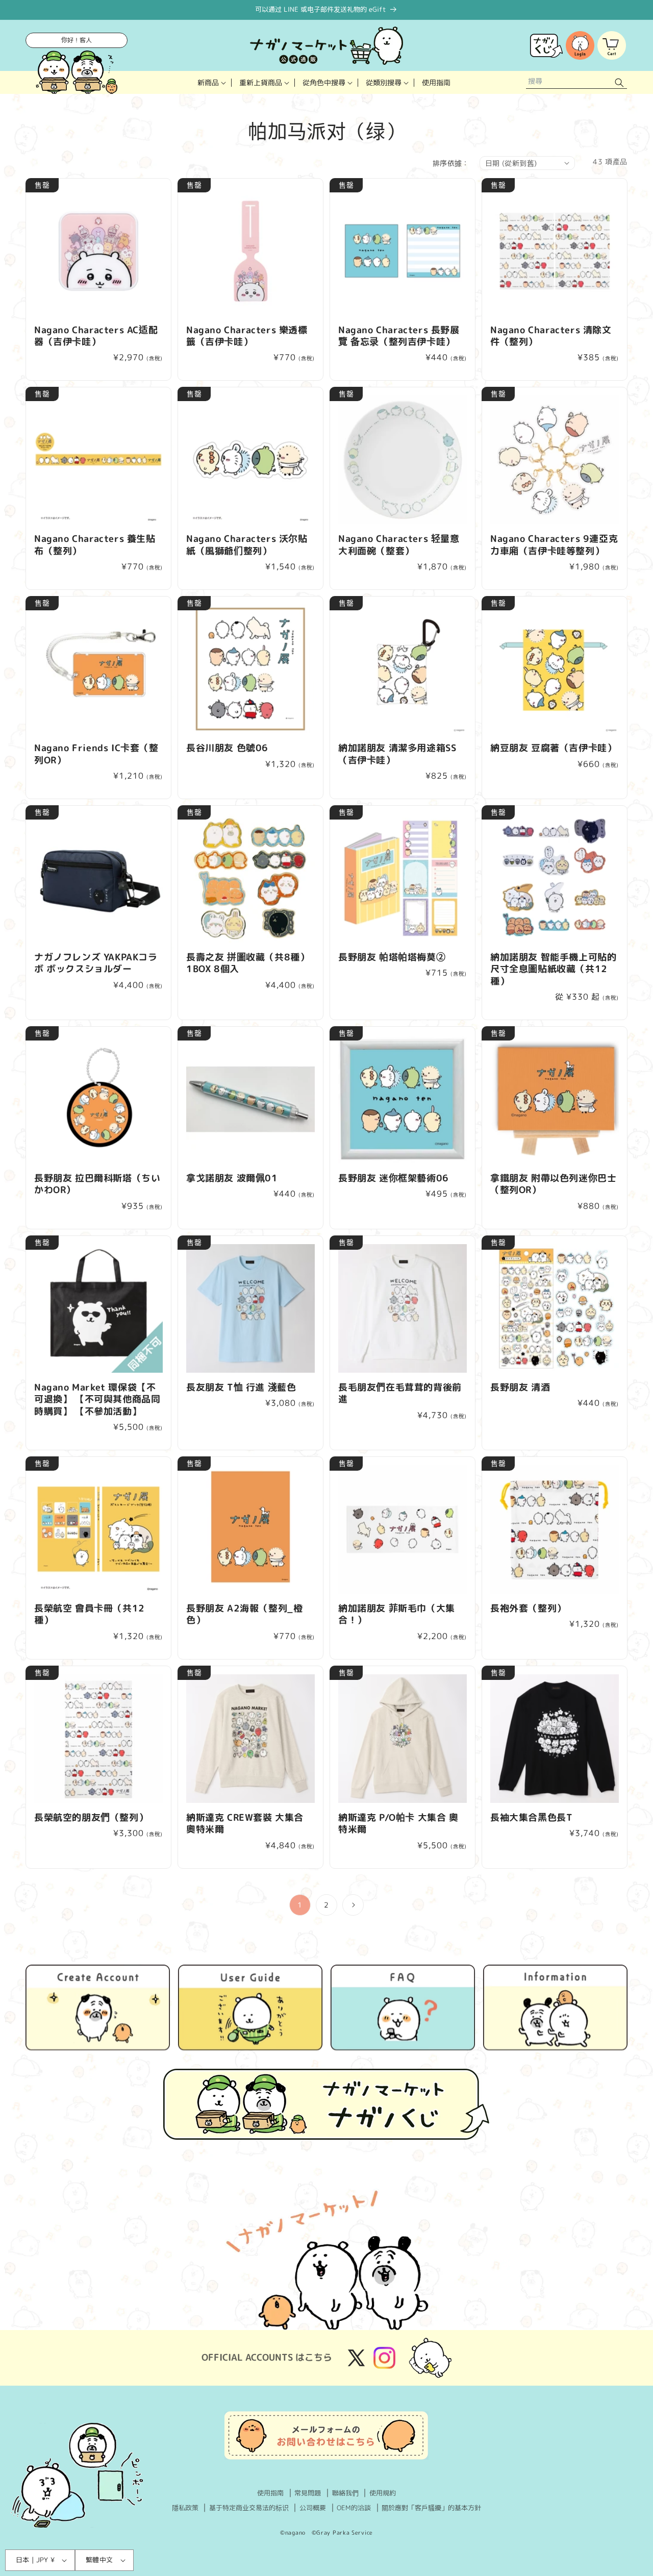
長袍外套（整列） (528, 1608)
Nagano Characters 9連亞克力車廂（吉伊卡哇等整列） (554, 545)
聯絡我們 (345, 2493)
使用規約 (383, 2493)
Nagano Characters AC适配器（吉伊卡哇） (96, 336)
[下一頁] (353, 1905)
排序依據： (451, 163)
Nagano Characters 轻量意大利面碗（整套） (399, 545)
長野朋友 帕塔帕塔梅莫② (392, 957)
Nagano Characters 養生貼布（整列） (95, 545)
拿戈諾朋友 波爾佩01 (232, 1178)
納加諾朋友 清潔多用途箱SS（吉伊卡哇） (397, 754)
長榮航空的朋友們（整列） (91, 1817)
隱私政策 (185, 2508)
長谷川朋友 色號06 (227, 748)
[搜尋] (619, 82)
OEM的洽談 (354, 2508)
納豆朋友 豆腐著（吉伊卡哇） (553, 748)
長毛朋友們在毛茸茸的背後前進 (400, 1393)
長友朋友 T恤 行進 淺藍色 (241, 1387)
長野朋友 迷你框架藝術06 (394, 1178)
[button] (211, 82)
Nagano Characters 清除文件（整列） (551, 336)
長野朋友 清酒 (520, 1387)
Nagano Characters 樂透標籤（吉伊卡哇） (247, 336)
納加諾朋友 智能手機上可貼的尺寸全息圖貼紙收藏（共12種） (553, 969)
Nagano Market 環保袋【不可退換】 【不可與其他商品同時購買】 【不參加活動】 (97, 1399)
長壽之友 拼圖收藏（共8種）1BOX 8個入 (248, 963)
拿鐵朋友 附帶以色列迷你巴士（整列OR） (553, 1184)
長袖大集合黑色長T (531, 1817)
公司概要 (313, 2508)
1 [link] (300, 1905)
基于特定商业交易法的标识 (249, 2508)
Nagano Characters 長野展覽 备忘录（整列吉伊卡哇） (399, 336)
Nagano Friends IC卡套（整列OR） (96, 754)
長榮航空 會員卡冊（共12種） (90, 1614)
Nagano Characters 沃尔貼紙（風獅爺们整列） (247, 545)
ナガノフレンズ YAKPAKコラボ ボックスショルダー (96, 963)
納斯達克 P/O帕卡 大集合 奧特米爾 (398, 1824)
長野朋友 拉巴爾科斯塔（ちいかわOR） (97, 1184)
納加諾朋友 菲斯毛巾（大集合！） (397, 1614)
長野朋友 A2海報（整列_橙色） (244, 1614)
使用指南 (270, 2493)
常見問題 (308, 2493)
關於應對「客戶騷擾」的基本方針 (431, 2508)
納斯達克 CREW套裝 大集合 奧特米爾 (245, 1824)
